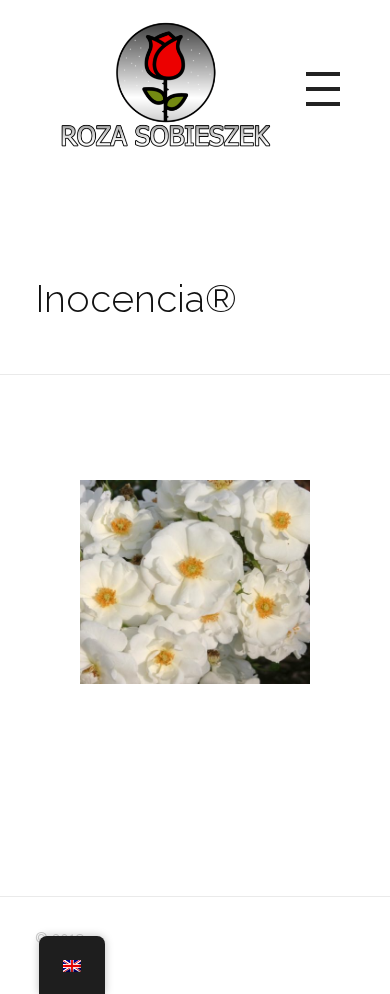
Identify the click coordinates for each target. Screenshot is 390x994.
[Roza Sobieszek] (163, 86)
